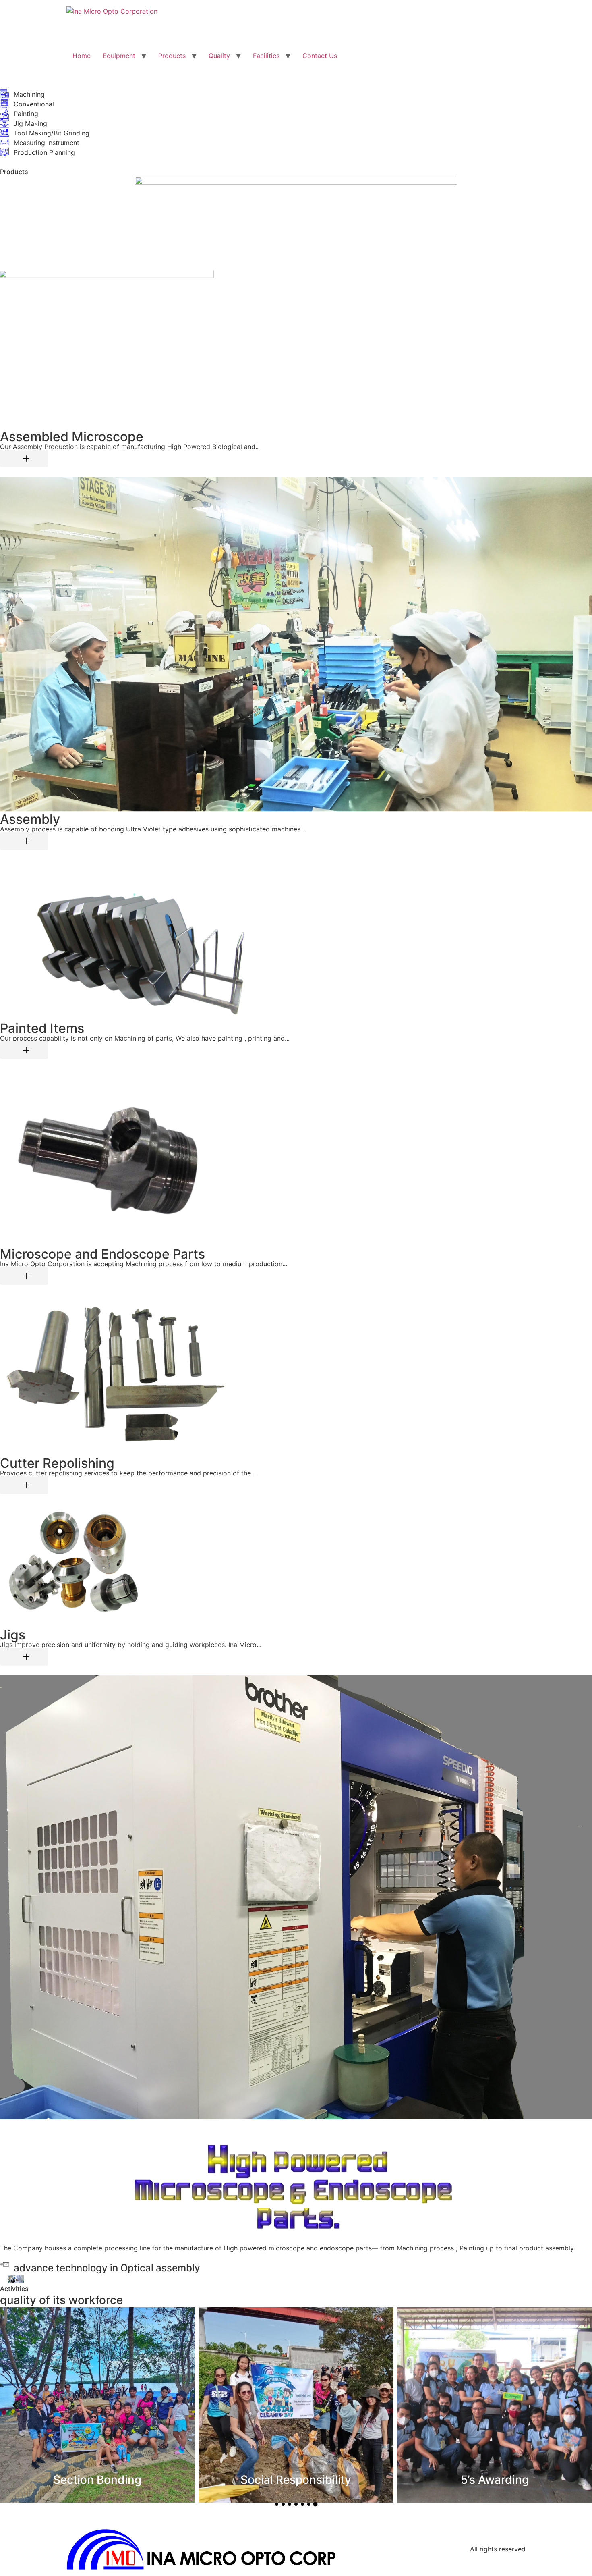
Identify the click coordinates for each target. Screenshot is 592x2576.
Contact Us (320, 56)
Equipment (119, 56)
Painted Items (42, 1028)
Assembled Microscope (72, 437)
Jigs (13, 1635)
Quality (219, 56)
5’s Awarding (97, 2480)
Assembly (30, 819)
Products (172, 56)
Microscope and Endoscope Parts (102, 1254)
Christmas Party (495, 2480)
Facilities (266, 56)
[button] (15, 2405)
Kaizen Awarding (296, 2480)
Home (82, 56)
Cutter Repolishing (57, 1463)
